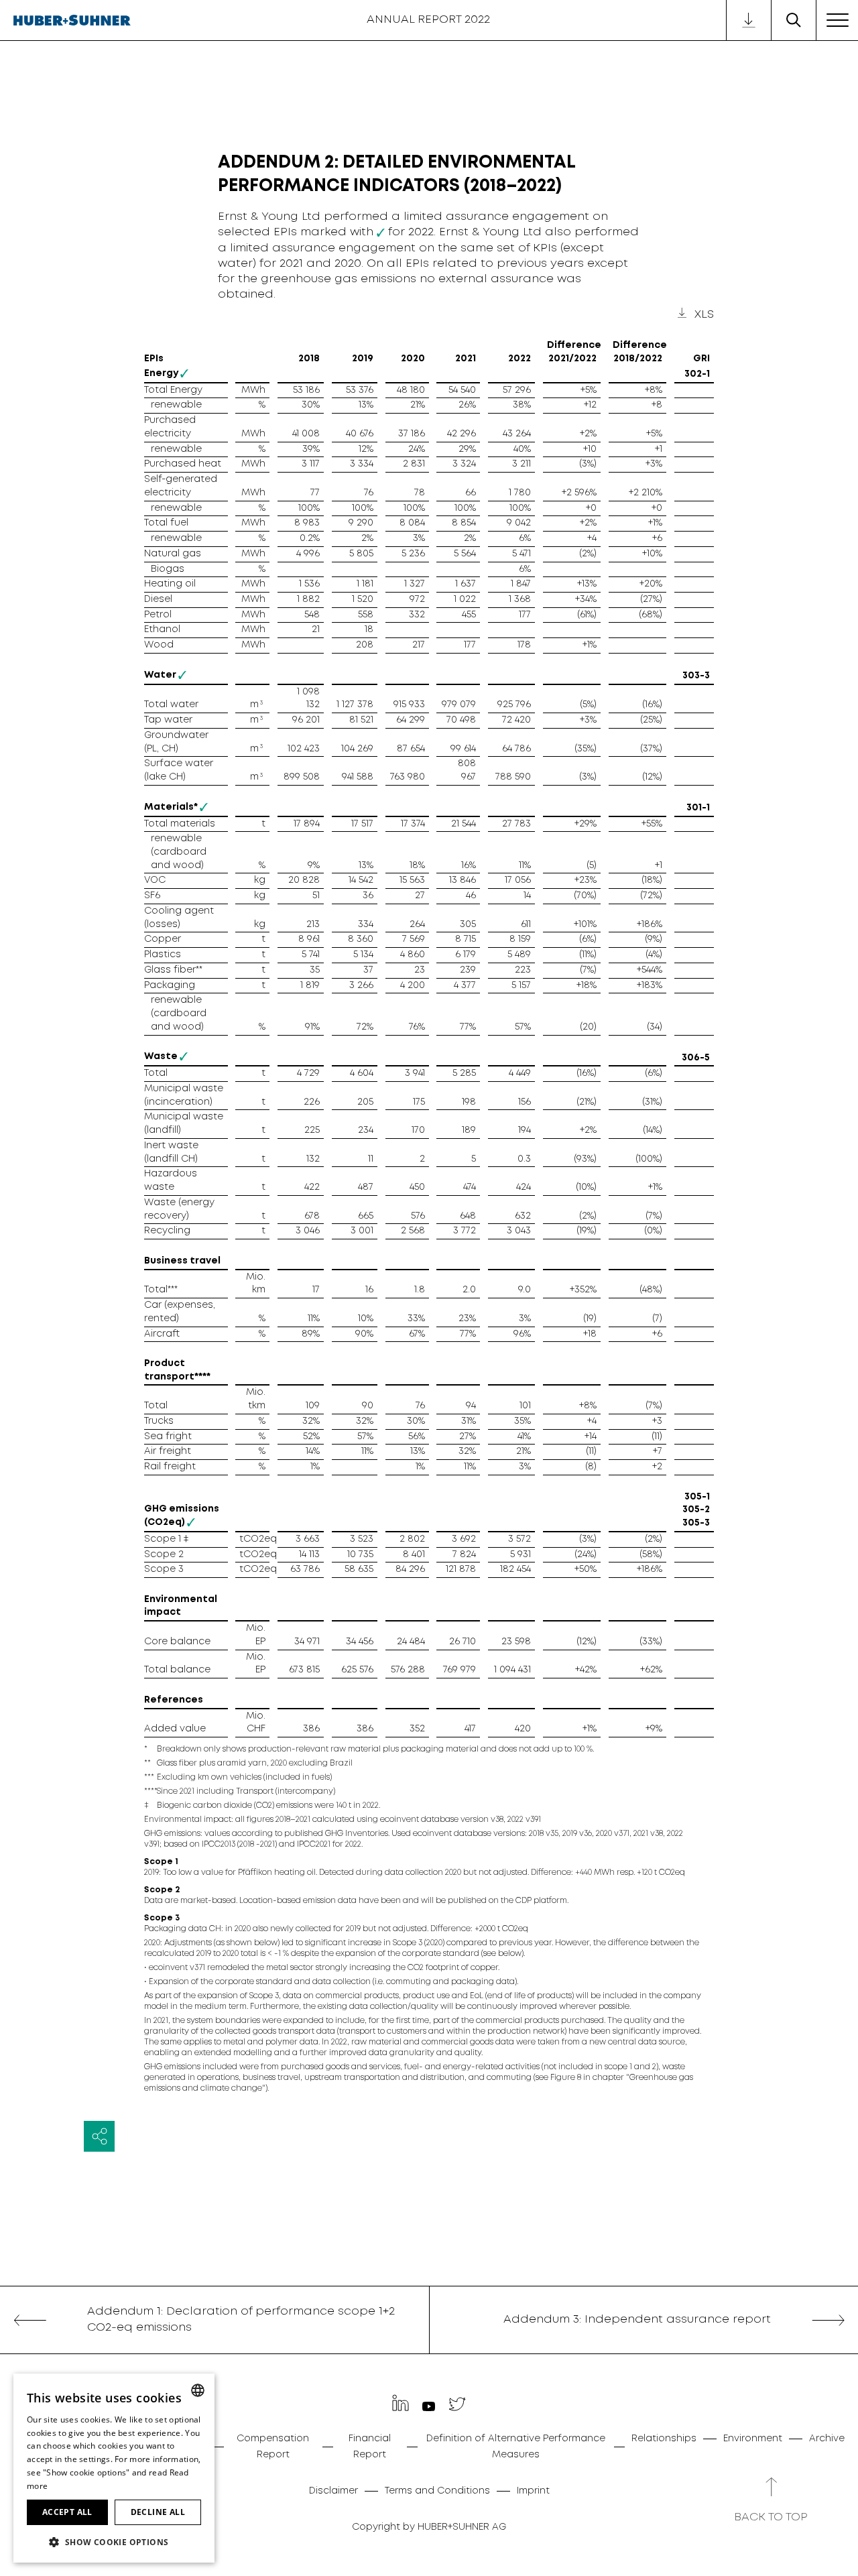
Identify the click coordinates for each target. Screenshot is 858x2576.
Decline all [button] (158, 2512)
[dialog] (114, 2468)
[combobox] (198, 2390)
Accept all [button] (67, 2512)
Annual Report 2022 (428, 20)
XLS (704, 315)
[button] (114, 2541)
